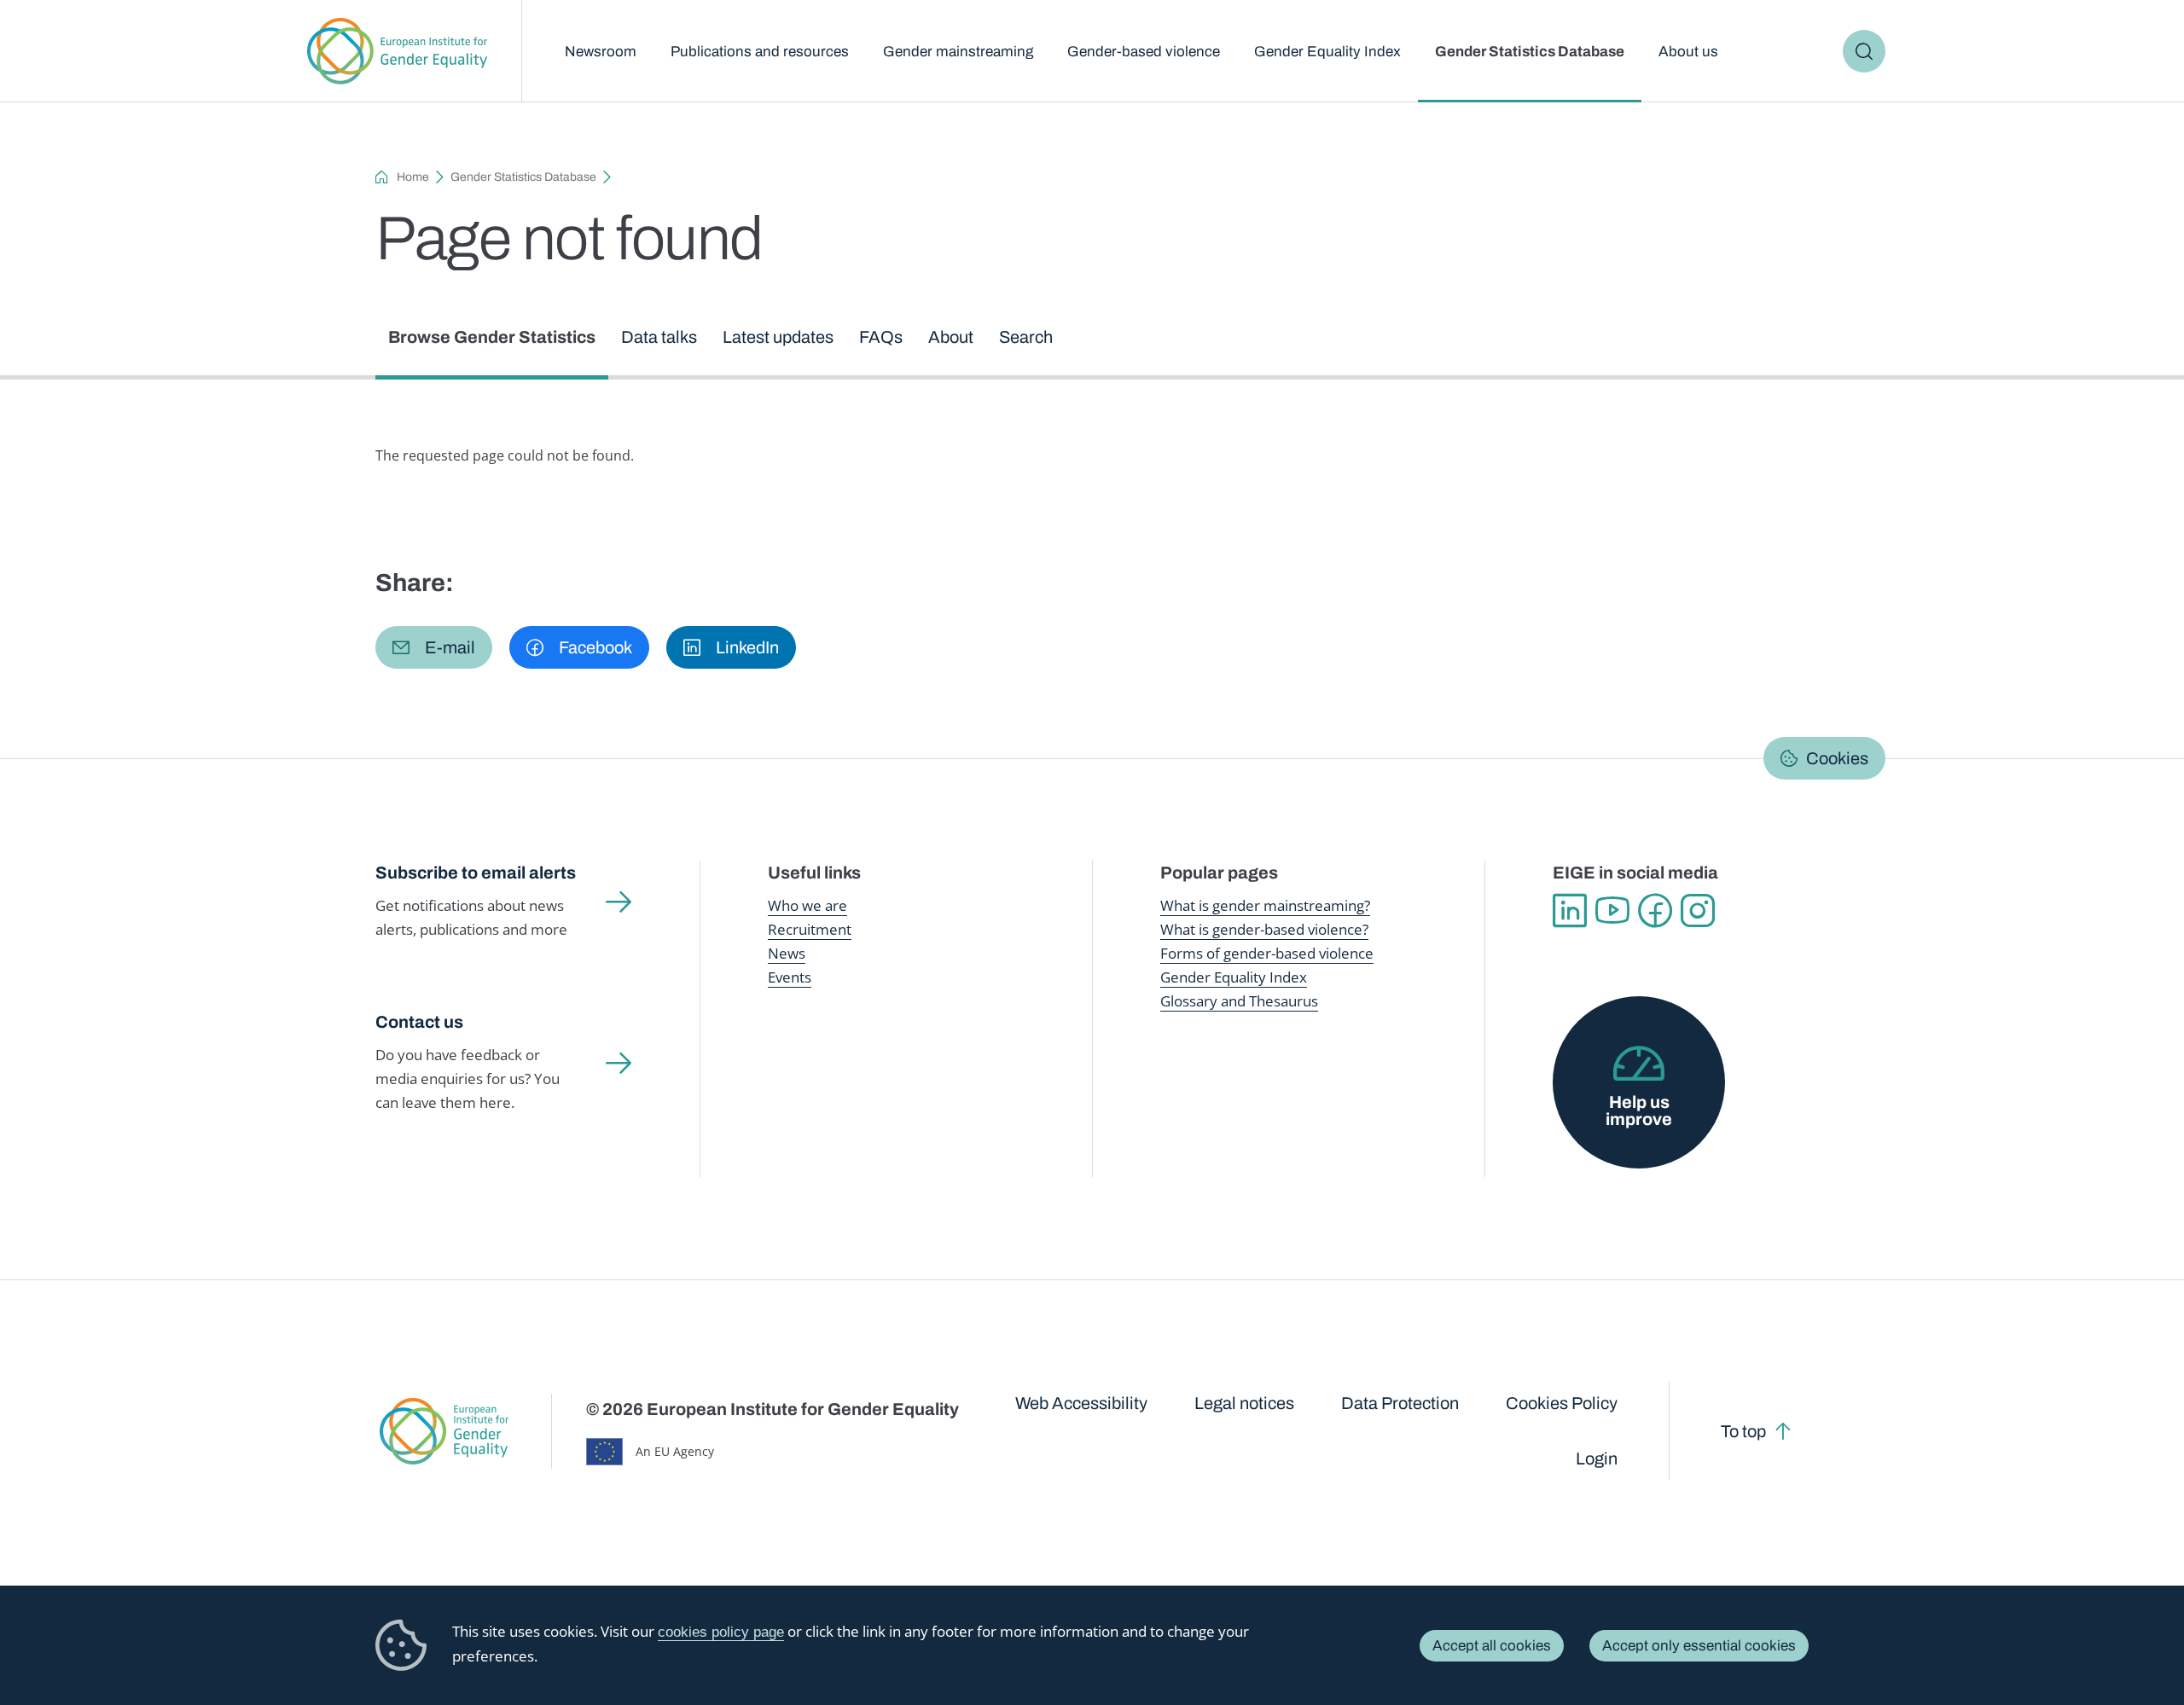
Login (1597, 1459)
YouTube (1612, 911)
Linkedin (1570, 911)
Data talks (659, 337)
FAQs (881, 337)
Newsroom (601, 52)
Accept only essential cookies (1699, 1646)
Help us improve (1639, 1111)
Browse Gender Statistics (492, 337)
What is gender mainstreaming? (1265, 905)
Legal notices (1244, 1403)
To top (1743, 1431)
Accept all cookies (1492, 1646)
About (951, 337)
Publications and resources (760, 52)
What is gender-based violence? (1264, 929)
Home (413, 177)
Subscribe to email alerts (476, 873)
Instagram (1698, 911)
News (787, 953)
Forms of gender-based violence (1267, 953)
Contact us (419, 1022)
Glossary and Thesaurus (1239, 1001)
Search (1864, 51)
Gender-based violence (1144, 52)
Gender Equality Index (1327, 52)
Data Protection (1400, 1403)
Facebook (1655, 911)
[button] (434, 647)
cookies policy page (721, 1632)
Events (790, 977)
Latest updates (778, 337)
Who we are (807, 905)
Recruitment (810, 929)
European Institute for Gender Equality (397, 51)
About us (1688, 52)
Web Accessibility (1081, 1403)
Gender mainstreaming (958, 52)
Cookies (1837, 758)
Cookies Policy (1562, 1403)
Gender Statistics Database (1530, 52)
